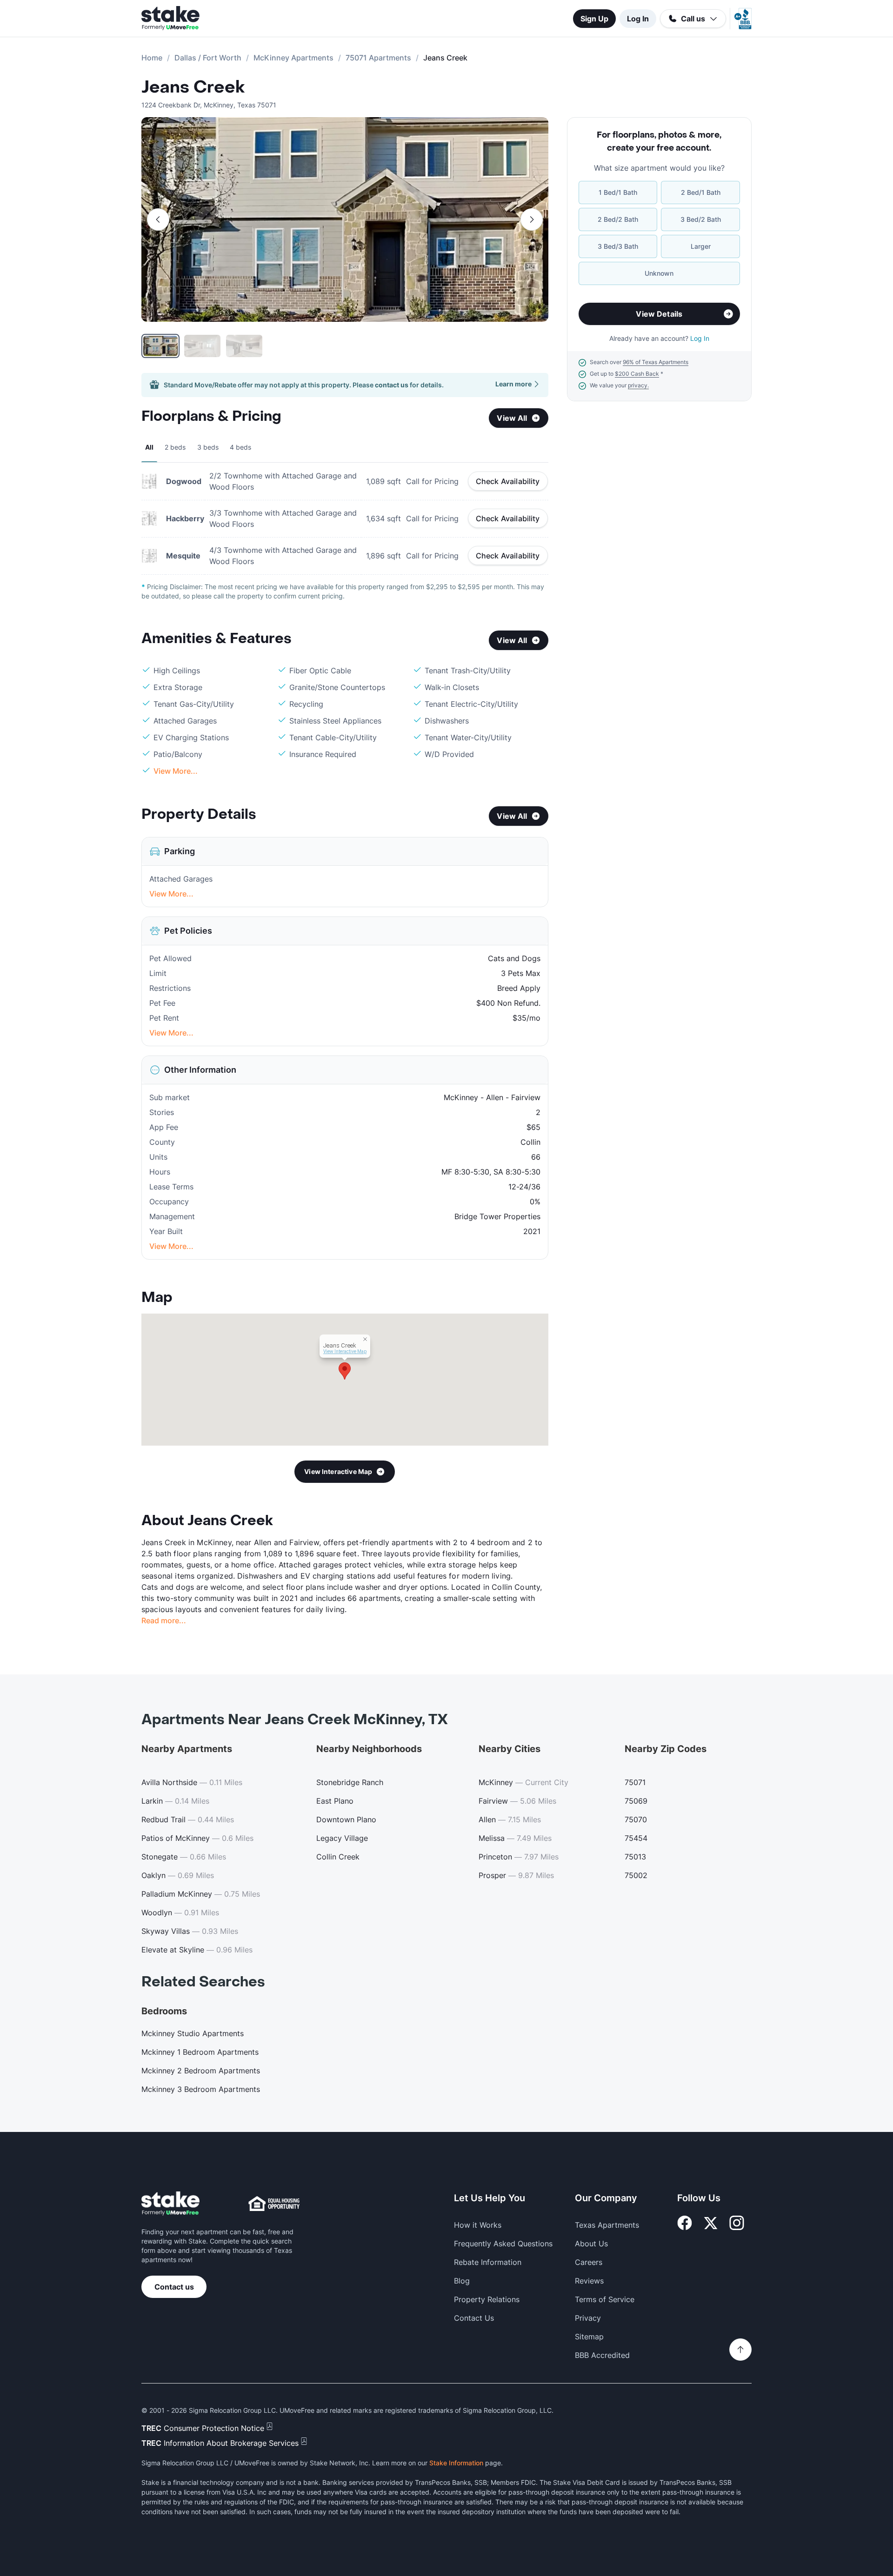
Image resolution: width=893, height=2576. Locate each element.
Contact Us (474, 2318)
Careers (589, 2262)
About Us (591, 2244)
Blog (462, 2281)
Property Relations (487, 2299)
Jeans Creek (193, 87)
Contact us (174, 2287)
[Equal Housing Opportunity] (274, 2204)
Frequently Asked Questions (503, 2244)
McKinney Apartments (293, 58)
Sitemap (589, 2337)
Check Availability (508, 481)
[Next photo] (532, 219)
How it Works (478, 2225)
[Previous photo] (158, 219)
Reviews (589, 2281)
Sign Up (594, 19)
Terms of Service (605, 2299)
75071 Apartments (378, 58)
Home (152, 58)
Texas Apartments (607, 2225)
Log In (638, 19)
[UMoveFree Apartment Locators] (170, 2204)
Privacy (588, 2318)
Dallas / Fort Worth (208, 58)
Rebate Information (488, 2262)
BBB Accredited (602, 2355)
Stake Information (456, 2463)
